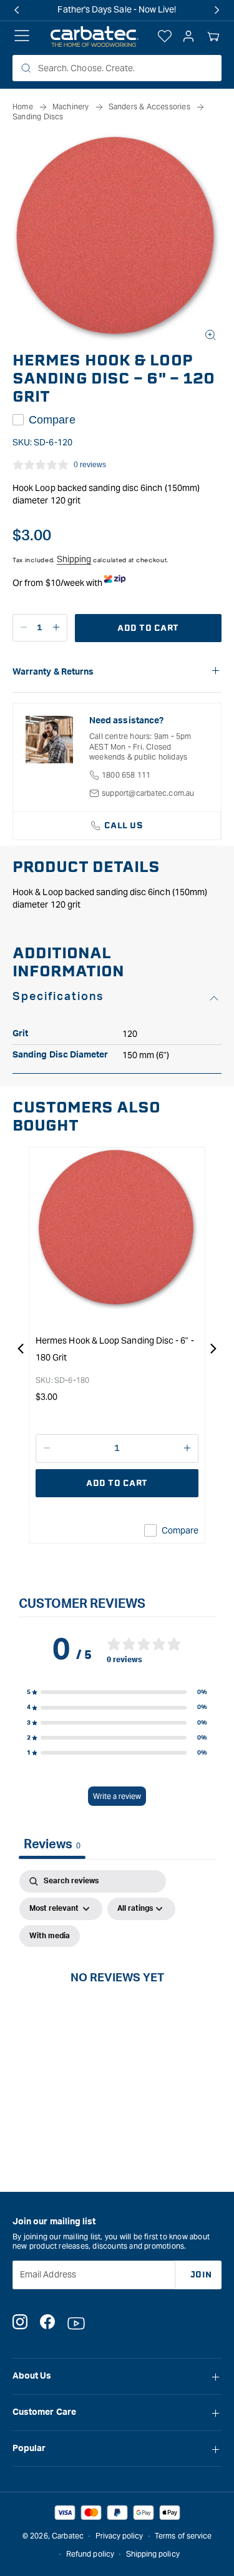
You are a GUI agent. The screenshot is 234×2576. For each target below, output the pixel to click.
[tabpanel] (117, 1992)
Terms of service (183, 2536)
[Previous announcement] (17, 10)
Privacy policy (119, 2536)
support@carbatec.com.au (148, 793)
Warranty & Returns (53, 672)
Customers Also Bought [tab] (86, 1117)
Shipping (74, 559)
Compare (52, 420)
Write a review (117, 1796)
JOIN (201, 2275)
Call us (124, 825)
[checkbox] (50, 1936)
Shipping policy (153, 2554)
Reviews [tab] (52, 1845)
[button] (213, 37)
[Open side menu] (22, 37)
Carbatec (68, 2536)
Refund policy (90, 2554)
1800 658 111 (126, 775)
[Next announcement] (217, 10)
